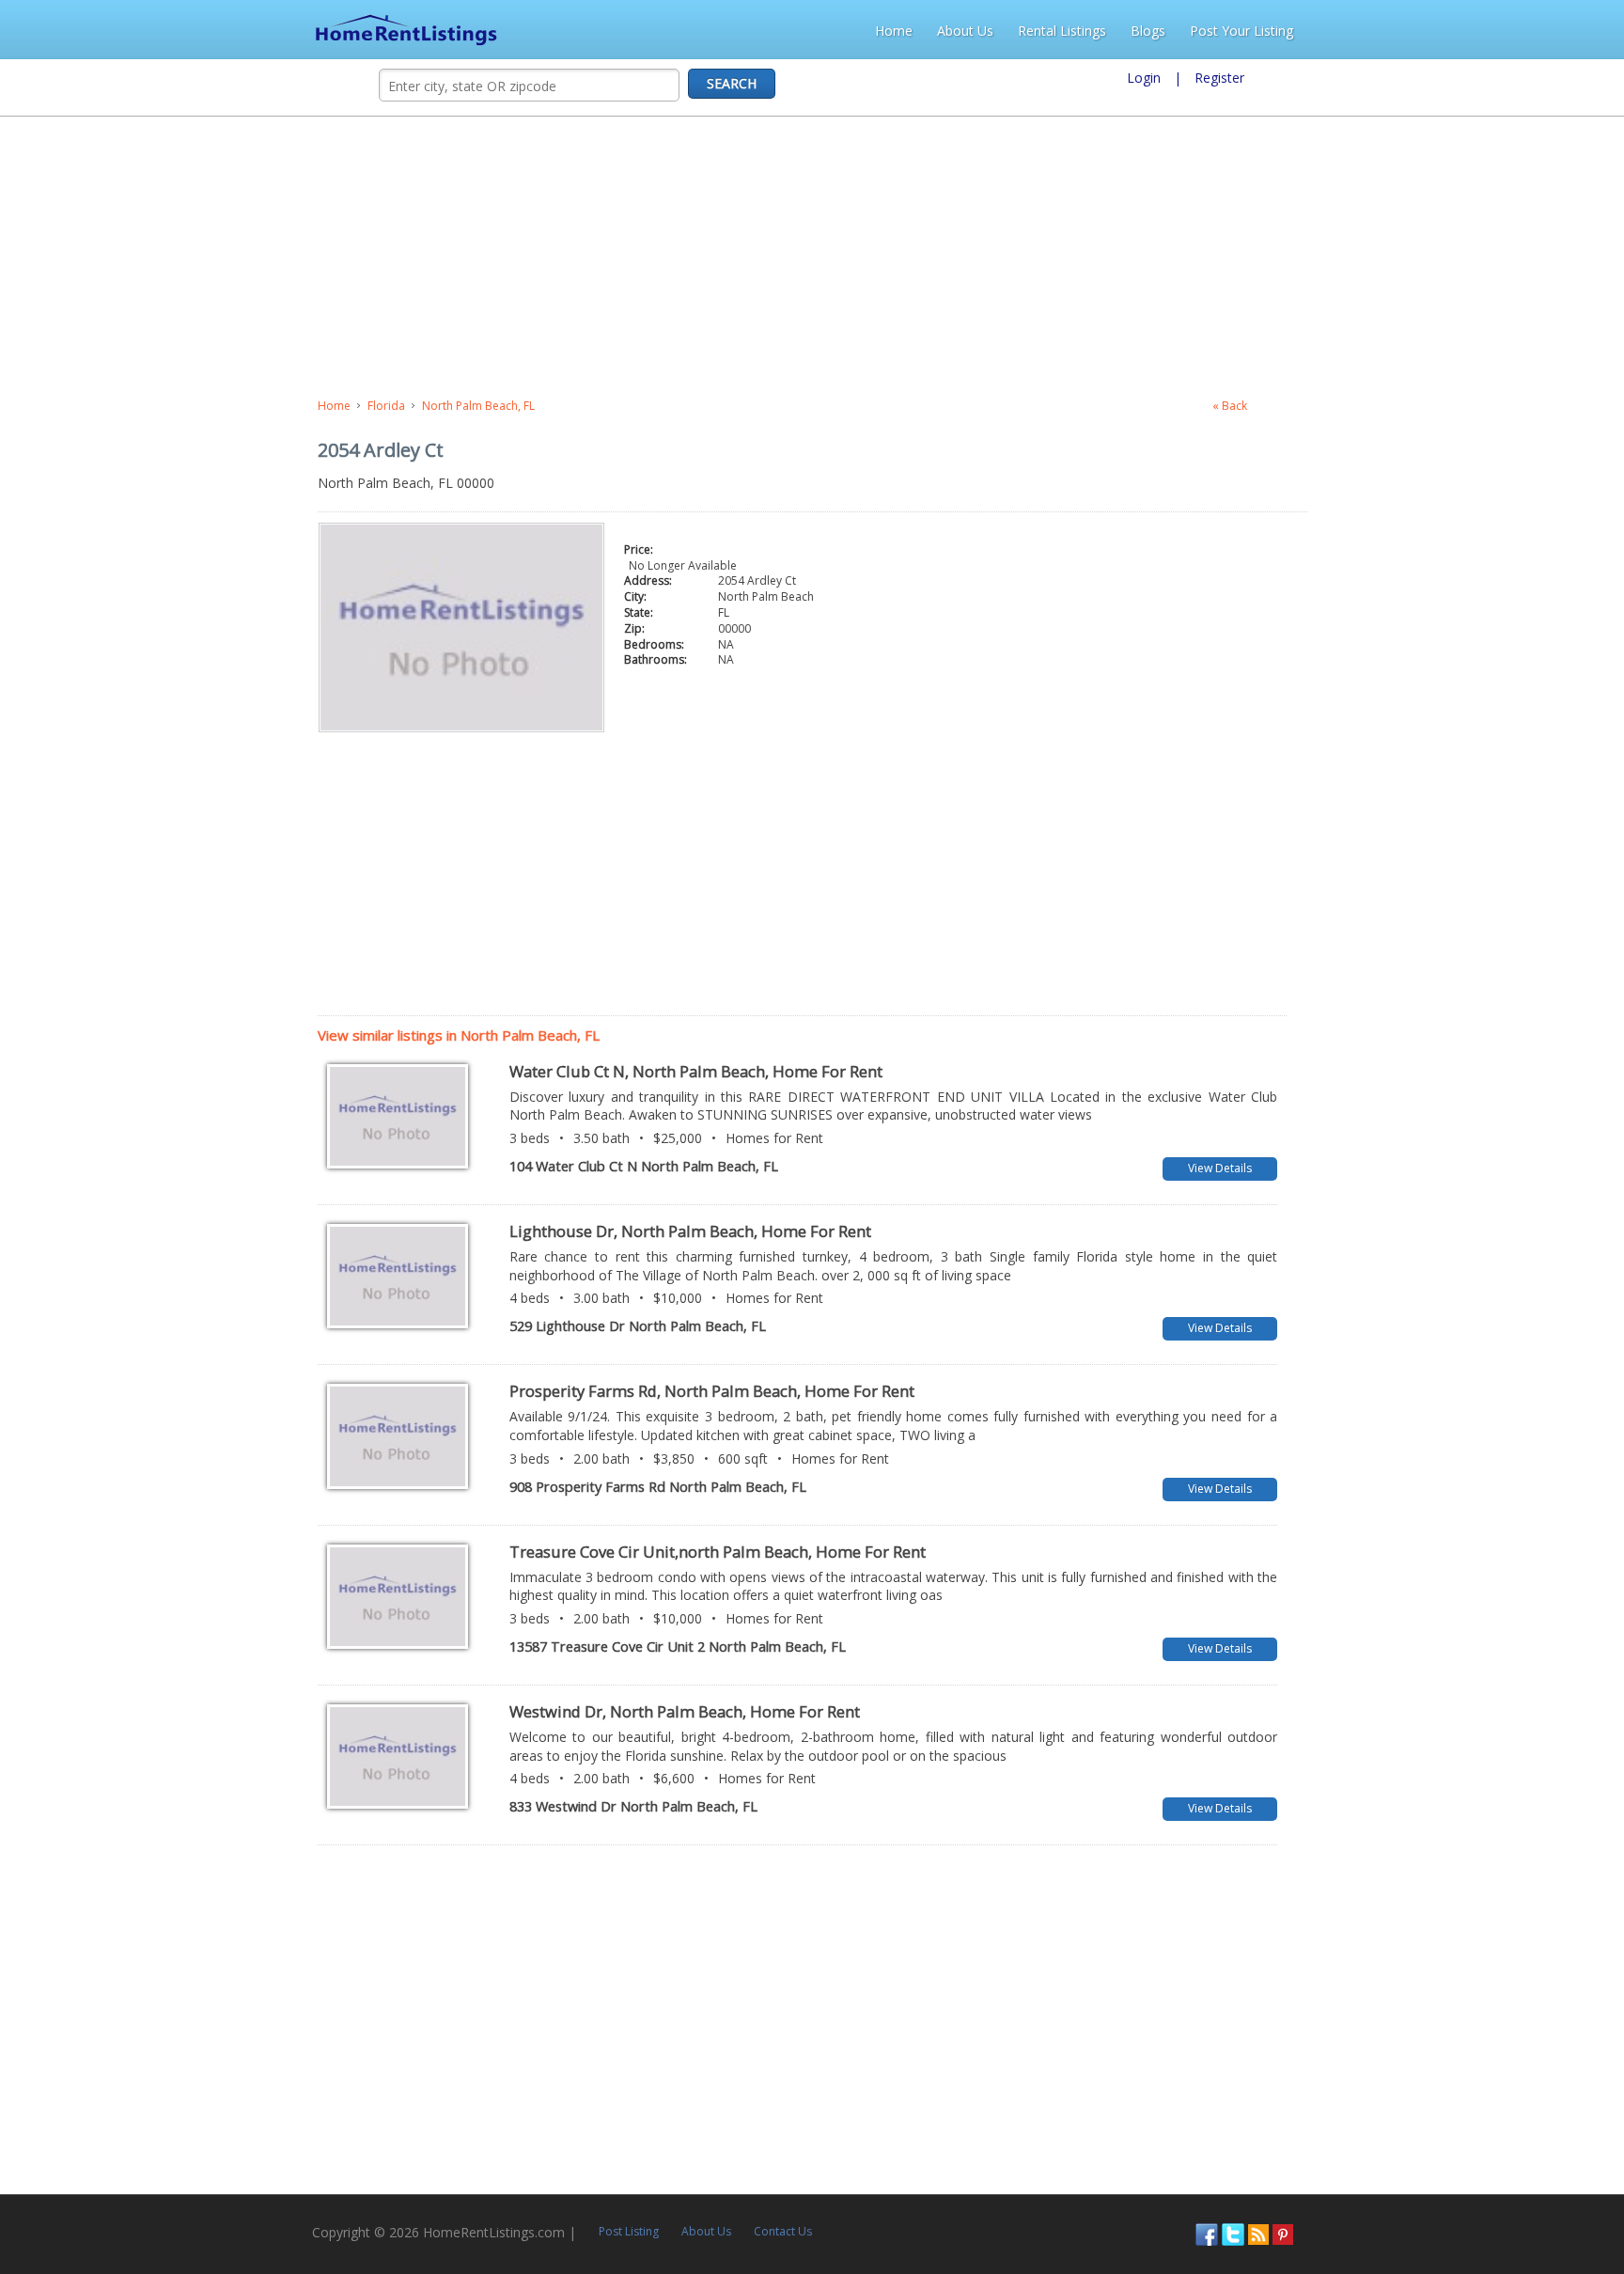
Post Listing (331, 2201)
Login (1144, 78)
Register (1219, 78)
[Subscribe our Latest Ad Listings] (1556, 2203)
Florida (69, 406)
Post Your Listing (1554, 31)
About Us (1277, 31)
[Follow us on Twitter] (1531, 2203)
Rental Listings (1374, 31)
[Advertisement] (495, 258)
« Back (1509, 406)
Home (1206, 31)
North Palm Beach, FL (161, 406)
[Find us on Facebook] (1505, 2203)
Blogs (1460, 31)
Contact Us (485, 2201)
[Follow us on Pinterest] (1581, 2203)
